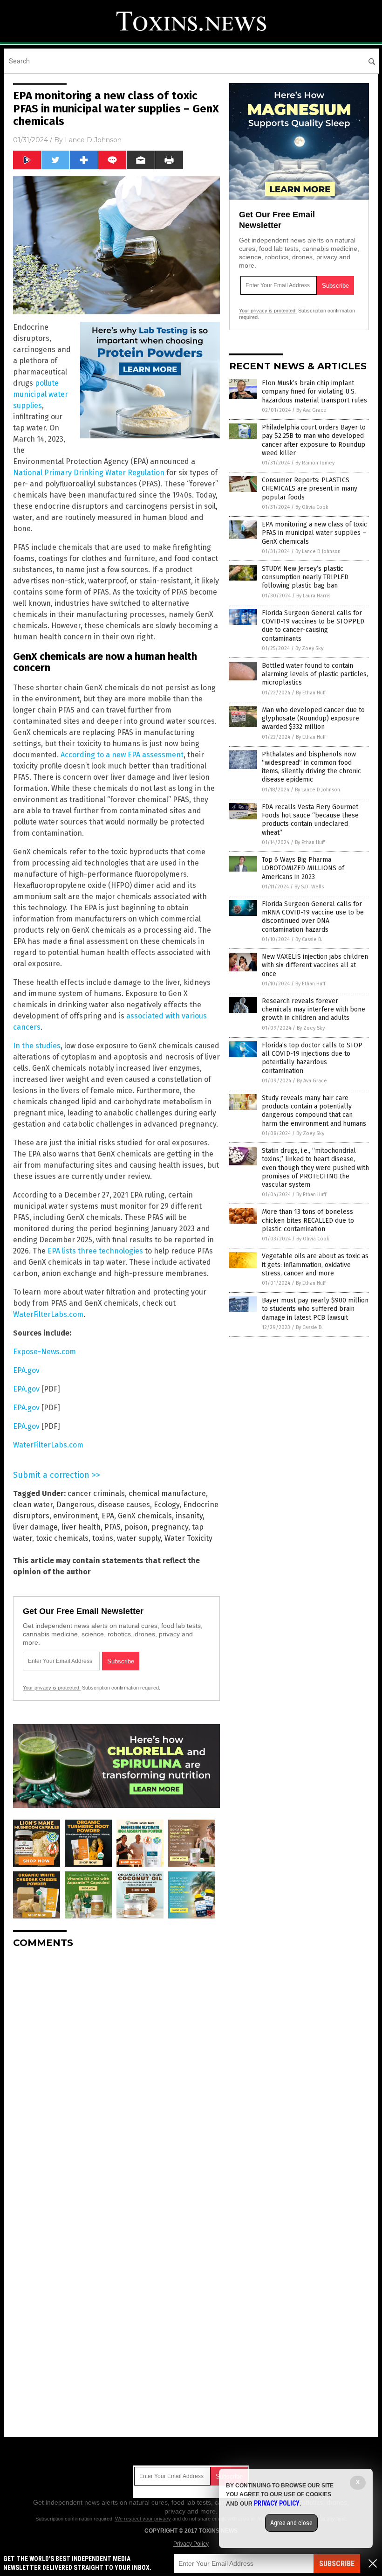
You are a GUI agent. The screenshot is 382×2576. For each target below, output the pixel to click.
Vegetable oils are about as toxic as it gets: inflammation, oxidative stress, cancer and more (315, 1264)
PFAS (113, 1527)
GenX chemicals (145, 1516)
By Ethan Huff (311, 693)
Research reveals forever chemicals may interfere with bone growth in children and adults (314, 1009)
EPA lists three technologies (95, 1251)
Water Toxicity (188, 1538)
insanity (189, 1516)
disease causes (124, 1505)
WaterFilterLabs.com (48, 1314)
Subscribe (337, 2564)
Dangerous (75, 1505)
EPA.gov (26, 1370)
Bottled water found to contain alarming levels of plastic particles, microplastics (315, 674)
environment (75, 1516)
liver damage (35, 1527)
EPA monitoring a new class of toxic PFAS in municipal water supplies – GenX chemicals (314, 533)
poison (136, 1527)
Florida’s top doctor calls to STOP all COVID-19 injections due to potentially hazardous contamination (312, 1058)
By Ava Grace (311, 410)
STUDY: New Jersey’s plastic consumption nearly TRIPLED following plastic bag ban (305, 577)
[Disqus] (116, 2072)
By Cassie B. (309, 939)
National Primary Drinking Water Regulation (89, 473)
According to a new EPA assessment (122, 755)
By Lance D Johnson (318, 551)
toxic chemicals (62, 1538)
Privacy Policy (191, 2544)
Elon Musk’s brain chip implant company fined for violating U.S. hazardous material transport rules (314, 391)
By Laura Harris (313, 596)
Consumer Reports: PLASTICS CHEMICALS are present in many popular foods (310, 488)
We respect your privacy (143, 2519)
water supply (139, 1538)
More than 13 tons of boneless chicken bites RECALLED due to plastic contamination (308, 1220)
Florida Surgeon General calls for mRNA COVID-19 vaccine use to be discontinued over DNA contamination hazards (313, 917)
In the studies (37, 1046)
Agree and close (291, 2523)
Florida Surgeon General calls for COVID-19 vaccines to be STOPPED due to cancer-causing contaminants (313, 626)
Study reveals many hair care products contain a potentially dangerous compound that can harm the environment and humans (314, 1111)
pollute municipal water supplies (41, 394)
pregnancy (170, 1527)
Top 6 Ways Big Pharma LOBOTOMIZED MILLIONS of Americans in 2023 (303, 868)
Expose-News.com (44, 1352)
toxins (103, 1538)
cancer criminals (96, 1493)
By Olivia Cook (312, 507)
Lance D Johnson (93, 140)
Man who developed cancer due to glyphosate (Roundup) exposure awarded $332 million (313, 718)
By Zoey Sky (309, 648)
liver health (81, 1527)
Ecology (167, 1505)
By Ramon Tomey (315, 463)
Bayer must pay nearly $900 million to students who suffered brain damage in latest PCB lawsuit (315, 1309)
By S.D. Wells (309, 887)
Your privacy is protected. (52, 1688)
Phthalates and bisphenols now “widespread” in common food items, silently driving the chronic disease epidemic (311, 767)
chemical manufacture (167, 1493)
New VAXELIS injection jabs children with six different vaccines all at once (315, 965)
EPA (108, 1516)
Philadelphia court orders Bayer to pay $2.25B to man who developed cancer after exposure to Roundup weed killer (314, 440)
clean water (33, 1505)
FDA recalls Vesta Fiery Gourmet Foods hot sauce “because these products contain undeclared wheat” (310, 820)
